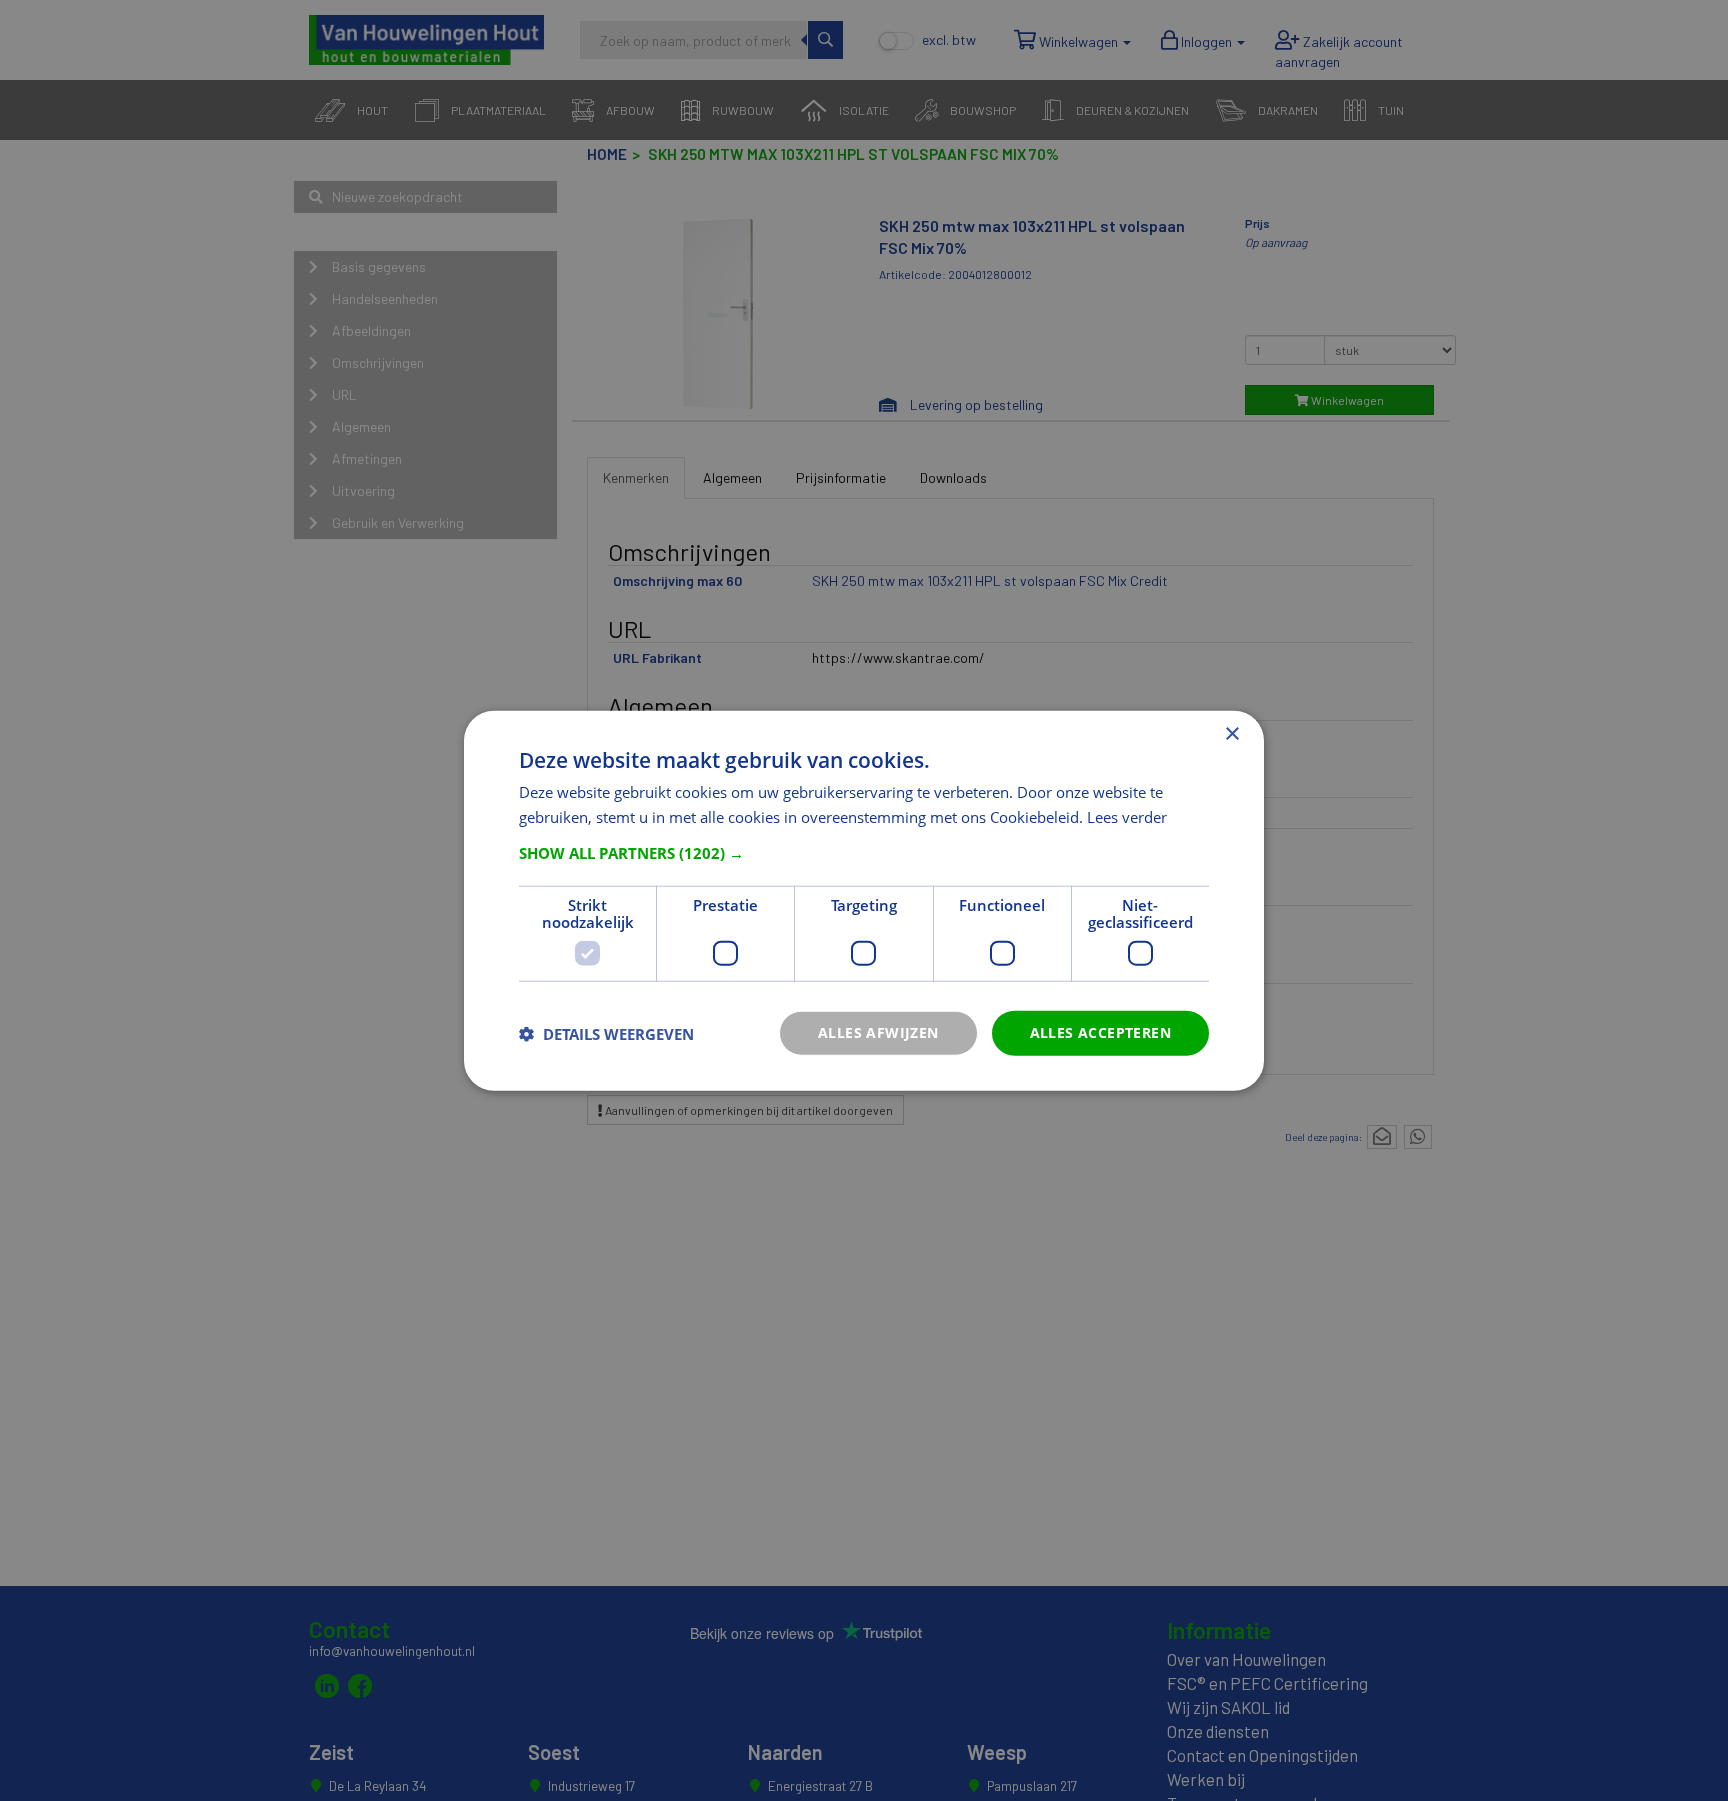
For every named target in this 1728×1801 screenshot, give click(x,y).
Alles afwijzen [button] (878, 1032)
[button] (864, 853)
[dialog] (864, 900)
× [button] (1231, 733)
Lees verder (1127, 816)
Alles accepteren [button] (1100, 1032)
